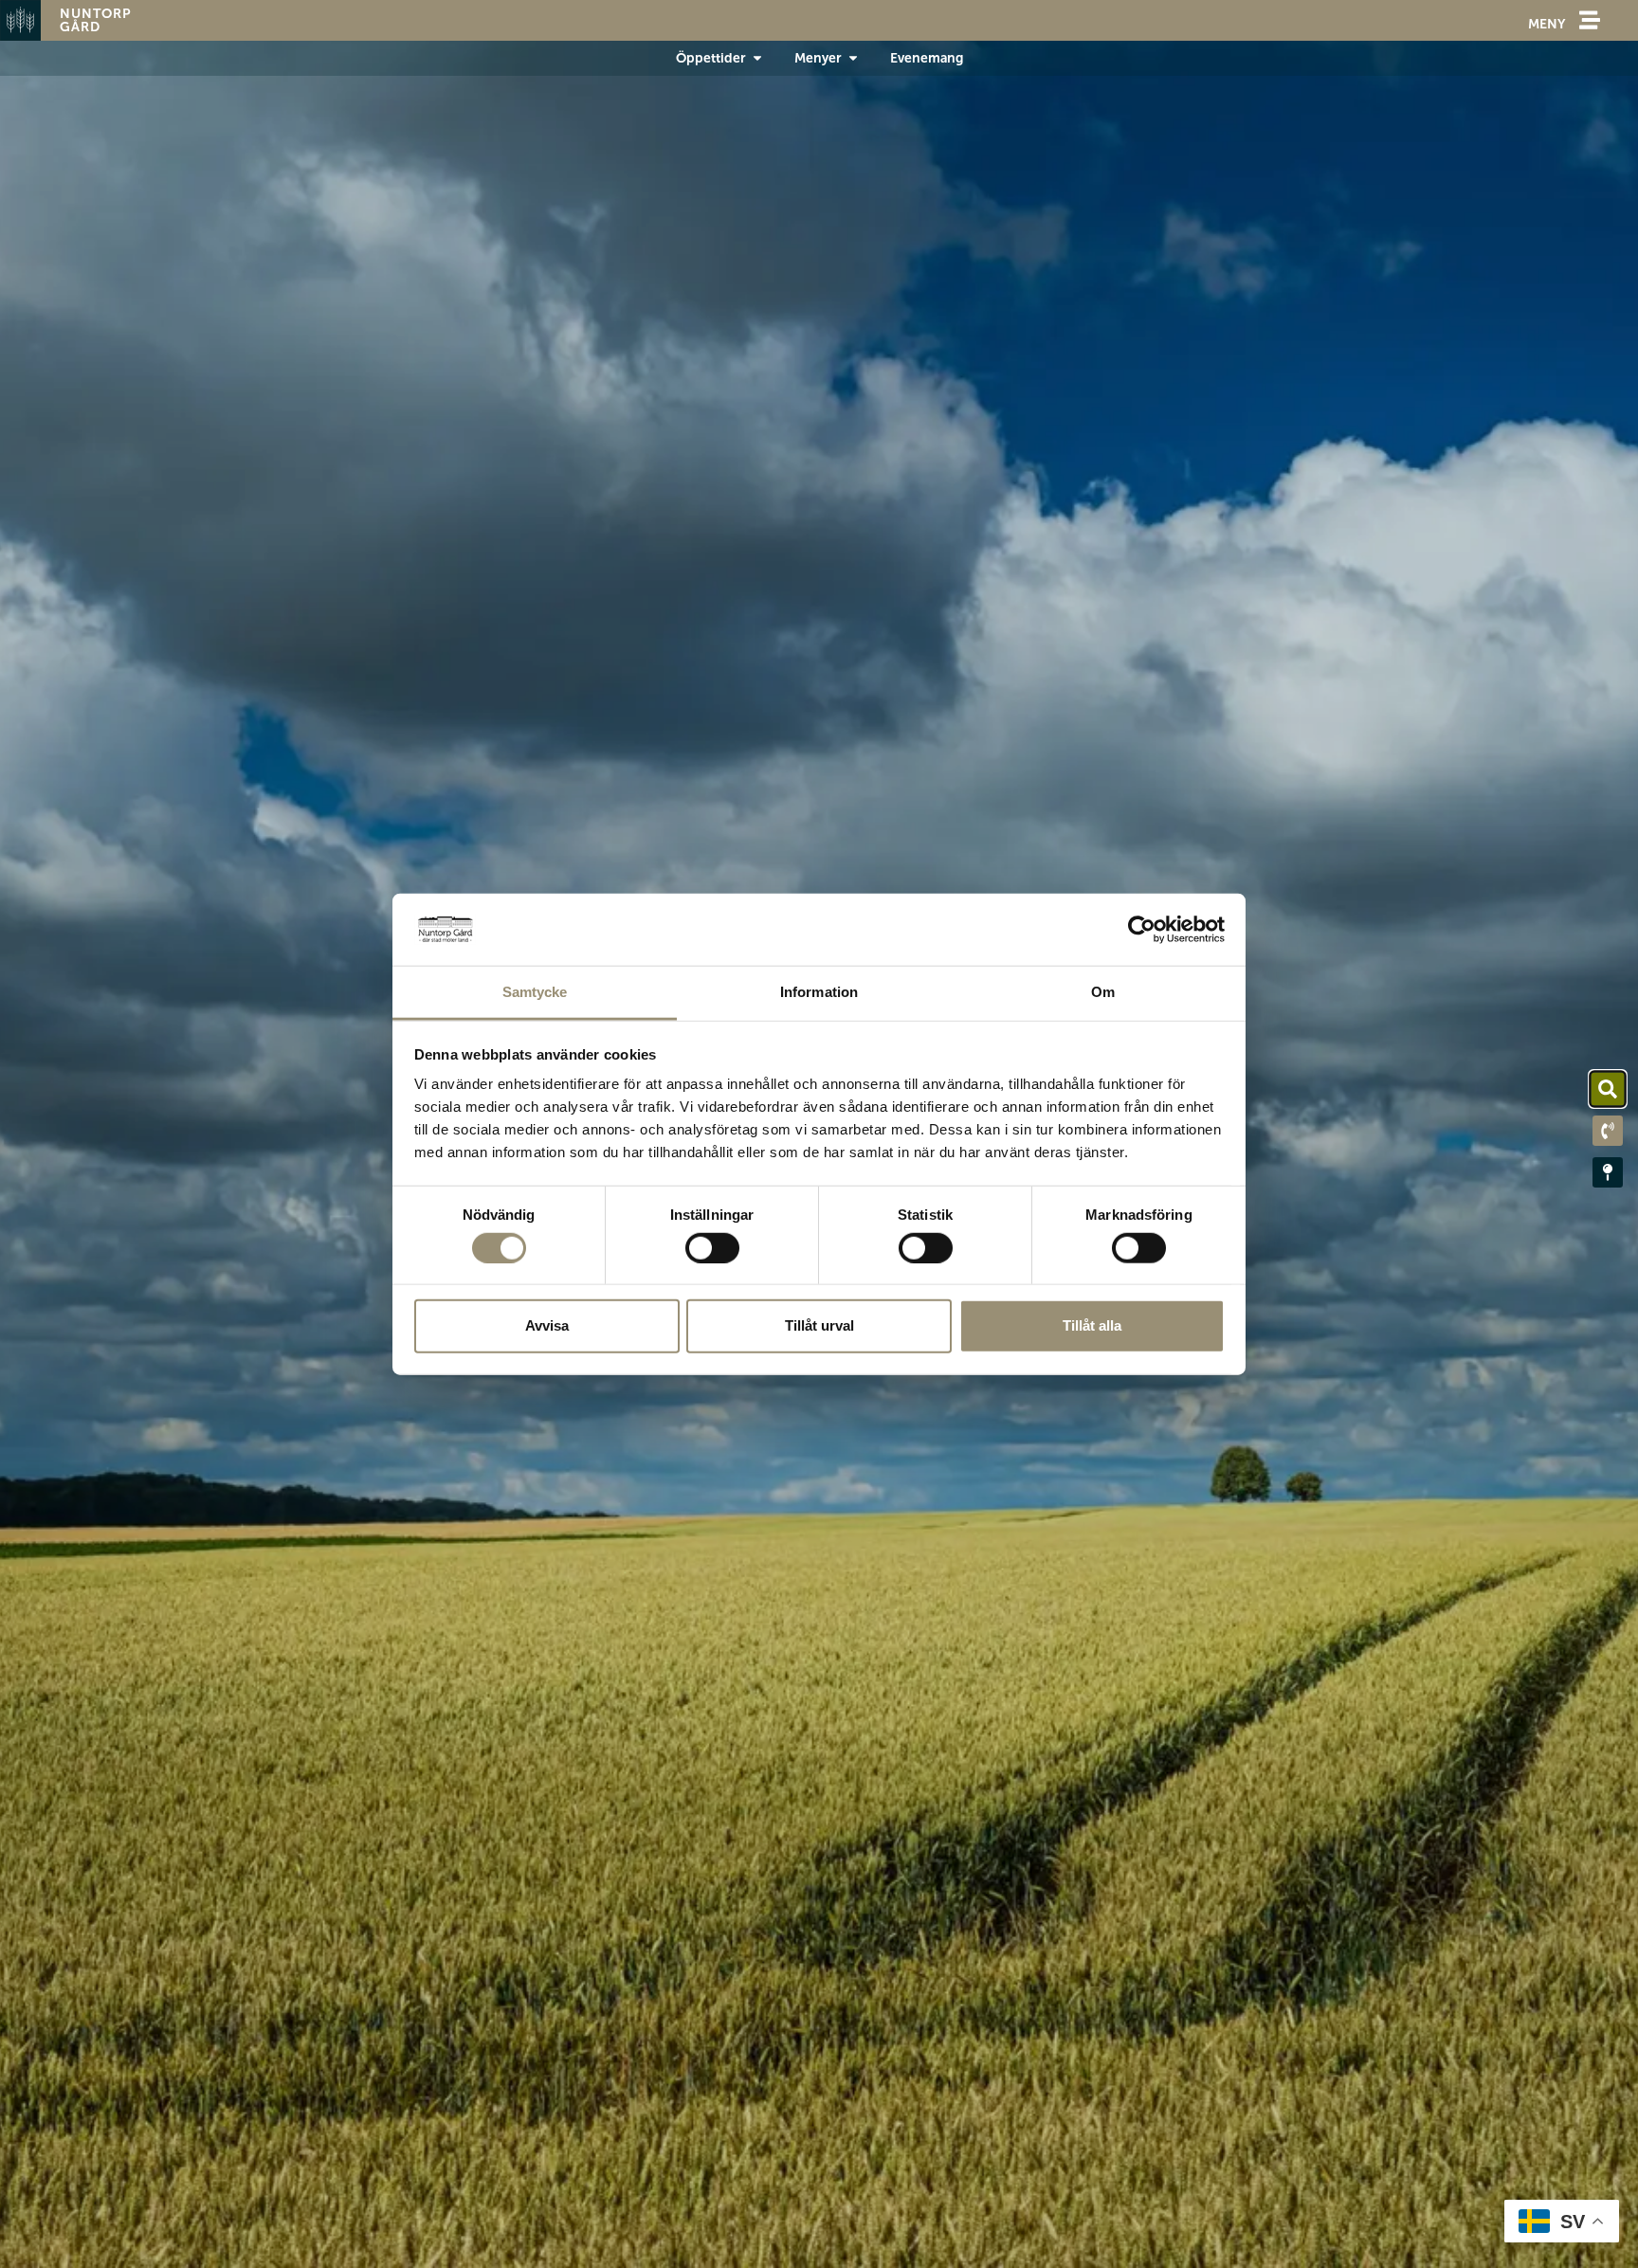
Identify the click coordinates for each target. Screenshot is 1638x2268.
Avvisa (547, 1325)
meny (1547, 24)
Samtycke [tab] (535, 992)
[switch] (712, 1247)
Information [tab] (819, 992)
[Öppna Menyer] (853, 58)
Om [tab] (1103, 992)
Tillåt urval (819, 1325)
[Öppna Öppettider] (757, 58)
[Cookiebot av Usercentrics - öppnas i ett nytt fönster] (1142, 930)
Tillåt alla (1092, 1325)
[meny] (1590, 20)
